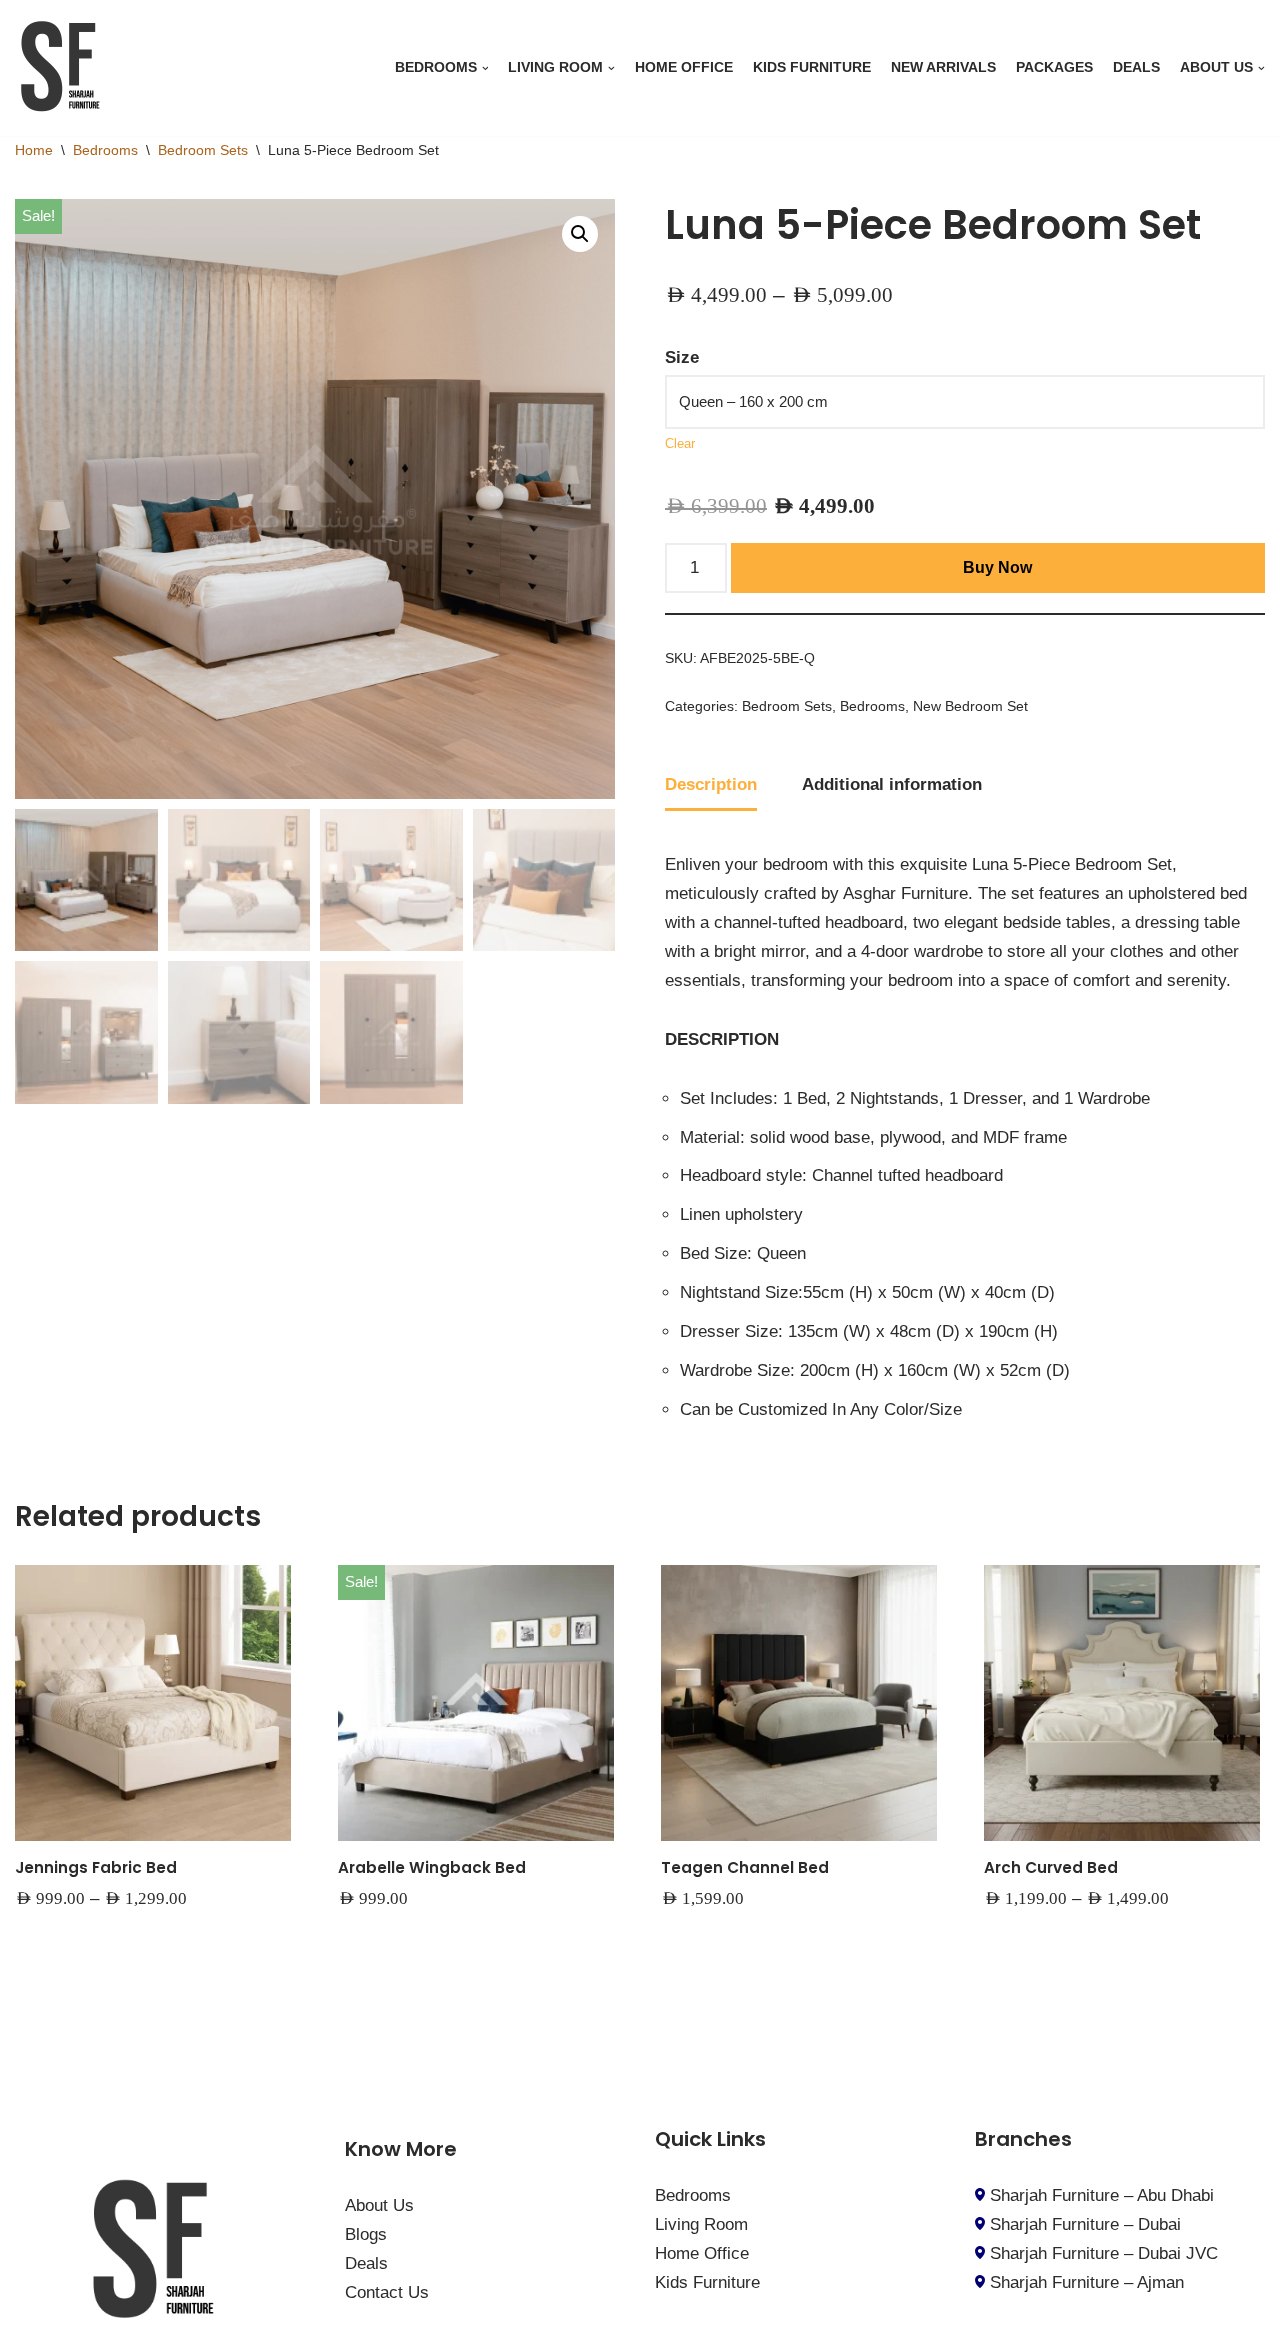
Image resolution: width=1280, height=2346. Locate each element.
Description (711, 784)
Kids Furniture (812, 67)
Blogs (366, 2234)
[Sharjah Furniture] (65, 68)
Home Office (684, 67)
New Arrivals (943, 67)
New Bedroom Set (970, 706)
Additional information (892, 784)
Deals (1136, 67)
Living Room (701, 2224)
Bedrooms (105, 150)
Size (682, 357)
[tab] (711, 786)
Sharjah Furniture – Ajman (1087, 2282)
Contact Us (387, 2292)
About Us (379, 2205)
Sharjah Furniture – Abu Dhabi (1102, 2195)
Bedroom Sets (203, 150)
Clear (680, 444)
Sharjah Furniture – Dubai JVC (1104, 2253)
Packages (1054, 67)
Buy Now (997, 567)
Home (34, 150)
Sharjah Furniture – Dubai (1085, 2224)
